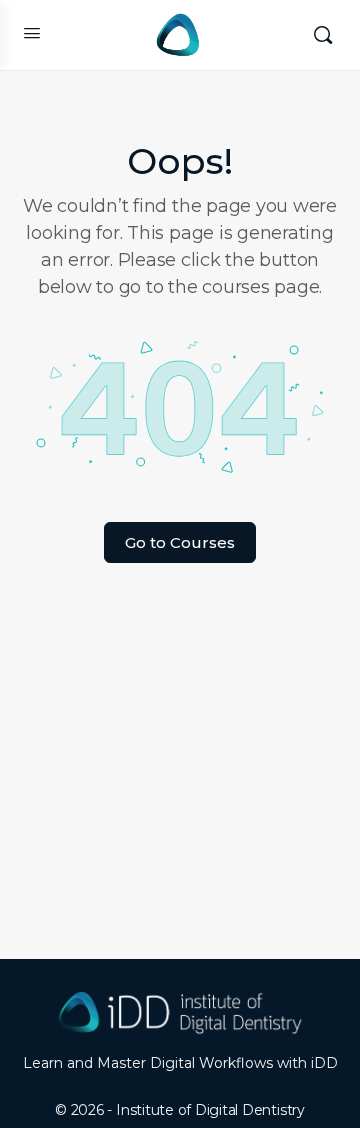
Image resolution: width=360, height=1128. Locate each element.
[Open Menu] (32, 33)
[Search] (323, 35)
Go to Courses (180, 542)
